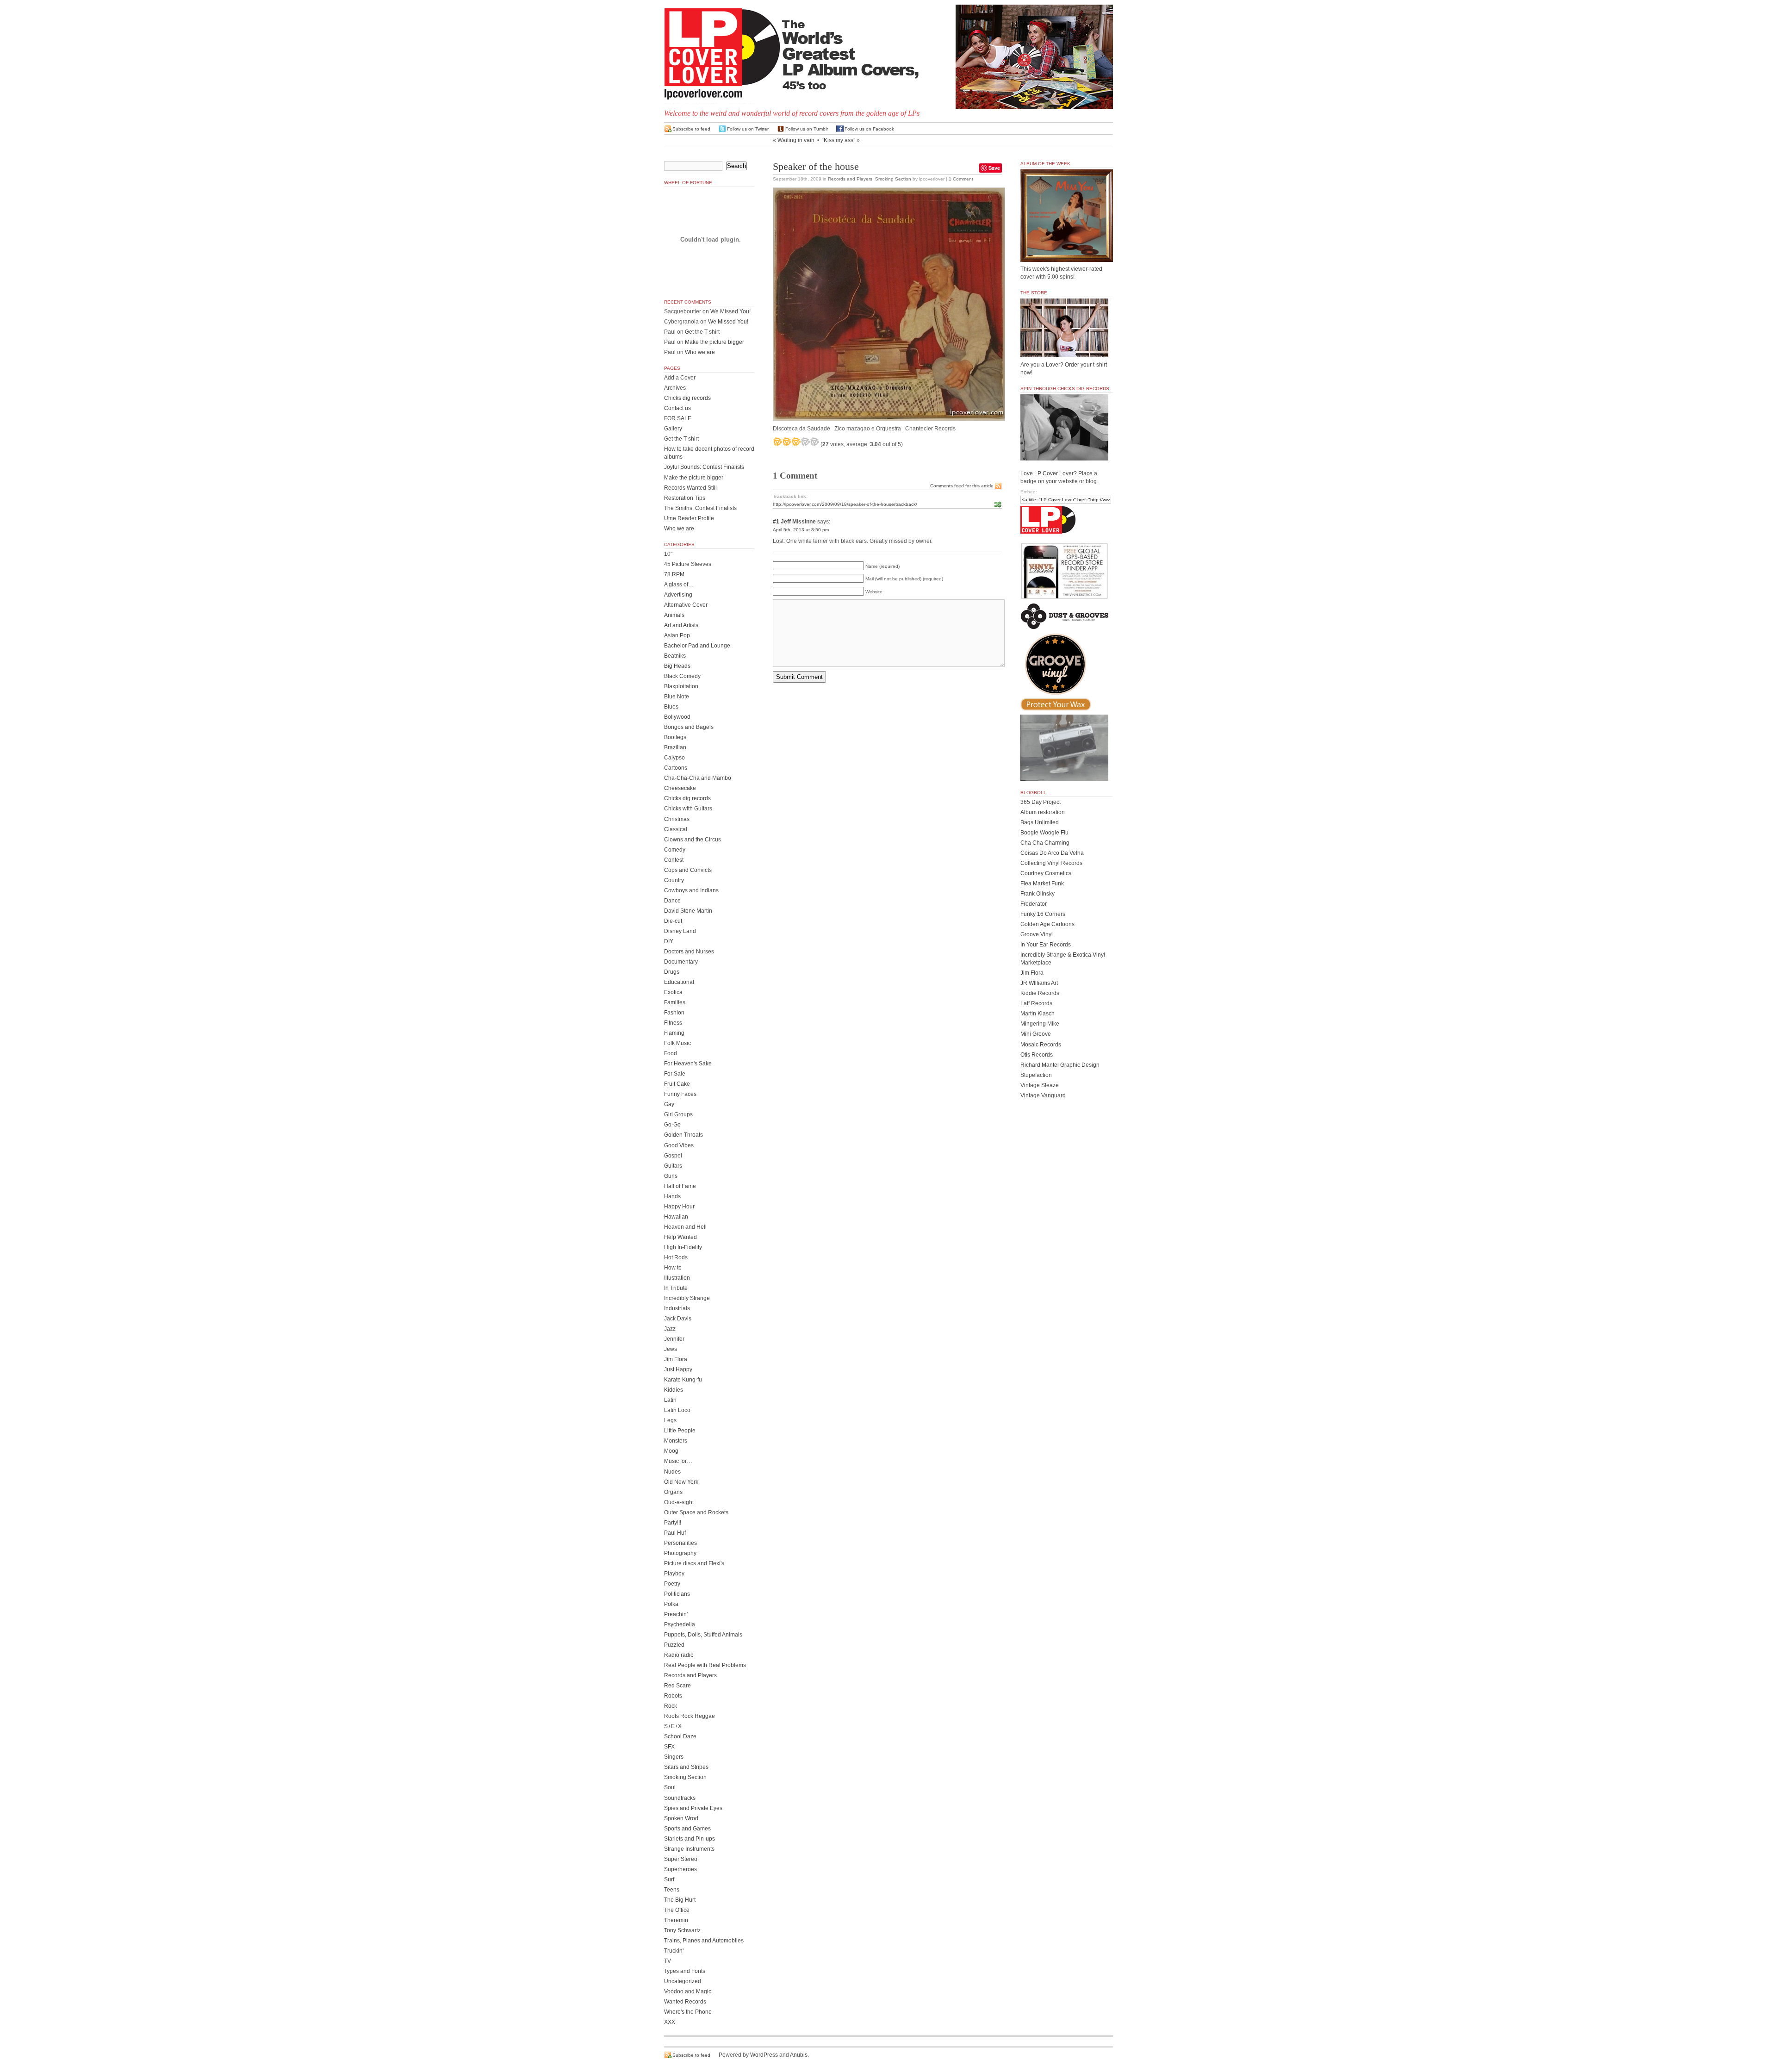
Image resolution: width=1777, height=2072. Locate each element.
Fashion (674, 1013)
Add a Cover (680, 378)
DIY (669, 941)
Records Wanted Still (690, 488)
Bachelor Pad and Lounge (697, 646)
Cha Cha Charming (1045, 843)
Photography (680, 1553)
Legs (670, 1420)
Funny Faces (680, 1094)
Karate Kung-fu (683, 1380)
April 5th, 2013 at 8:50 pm (801, 530)
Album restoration (1043, 812)
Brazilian (675, 747)
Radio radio (679, 1655)
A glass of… (679, 585)
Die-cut (673, 921)
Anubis (799, 2055)
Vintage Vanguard (1043, 1095)
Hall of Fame (680, 1186)
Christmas (677, 819)
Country (674, 880)
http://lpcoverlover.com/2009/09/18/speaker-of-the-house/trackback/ (845, 504)
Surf (669, 1879)
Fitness (673, 1023)
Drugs (672, 972)
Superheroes (680, 1869)
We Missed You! (730, 311)
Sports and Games (687, 1829)
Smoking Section (893, 179)
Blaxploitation (681, 686)
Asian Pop (677, 635)
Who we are (700, 352)
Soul (670, 1787)
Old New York (681, 1482)
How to (673, 1268)
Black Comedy (682, 676)
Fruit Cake (677, 1084)
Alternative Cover (686, 605)
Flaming (674, 1033)
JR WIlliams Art (1039, 983)
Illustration (677, 1278)
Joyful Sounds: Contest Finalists (704, 467)
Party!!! (673, 1523)
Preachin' (676, 1614)
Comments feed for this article (962, 486)
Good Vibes (679, 1145)
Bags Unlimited (1040, 822)
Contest (674, 860)
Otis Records (1037, 1055)
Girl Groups (678, 1114)
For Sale (675, 1074)
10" (668, 554)
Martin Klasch (1038, 1014)
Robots (673, 1696)
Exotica (673, 992)
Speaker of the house (816, 167)
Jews (671, 1349)
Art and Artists (681, 625)
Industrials (677, 1308)
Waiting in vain (796, 140)
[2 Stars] (787, 442)
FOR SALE (678, 418)
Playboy (674, 1574)
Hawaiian (676, 1217)
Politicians (677, 1594)
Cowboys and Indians (691, 890)
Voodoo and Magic (688, 1991)
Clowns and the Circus (693, 840)
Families (675, 1002)
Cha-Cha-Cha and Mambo (698, 778)
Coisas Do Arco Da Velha (1052, 853)
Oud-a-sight (679, 1502)
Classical (676, 829)
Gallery (673, 429)
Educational (679, 982)
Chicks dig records (687, 398)
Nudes (672, 1472)
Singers (674, 1757)
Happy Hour (679, 1207)
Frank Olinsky (1038, 894)
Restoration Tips (685, 498)
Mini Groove (1036, 1034)
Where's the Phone (688, 2012)
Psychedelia (680, 1624)
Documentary (681, 962)
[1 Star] (777, 442)
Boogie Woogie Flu (1044, 833)
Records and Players (850, 179)
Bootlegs (675, 737)
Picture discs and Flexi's (694, 1563)
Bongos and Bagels (689, 727)
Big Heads (677, 666)
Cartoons (676, 768)
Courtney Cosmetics (1046, 873)
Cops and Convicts (688, 870)
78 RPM (674, 574)
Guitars (673, 1166)
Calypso (674, 758)
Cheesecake (680, 788)
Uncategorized (683, 1981)
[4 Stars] (805, 442)
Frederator (1034, 904)
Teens (672, 1890)
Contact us (677, 408)
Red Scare (677, 1686)
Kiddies (674, 1390)
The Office (677, 1910)
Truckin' (674, 1951)
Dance (672, 901)
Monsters (676, 1441)
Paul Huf (675, 1533)
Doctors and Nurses (689, 952)
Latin (670, 1400)
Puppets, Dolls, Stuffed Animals (703, 1635)
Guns (671, 1176)
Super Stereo (681, 1859)
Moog (671, 1451)
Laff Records (1036, 1003)
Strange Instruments (689, 1849)
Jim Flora (676, 1359)
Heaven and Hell (685, 1227)
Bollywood (677, 717)
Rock (671, 1706)
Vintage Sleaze (1040, 1085)
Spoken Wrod (681, 1818)
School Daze (680, 1736)
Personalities (680, 1543)
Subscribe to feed (691, 129)
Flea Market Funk (1042, 884)
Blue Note (677, 697)
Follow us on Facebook (869, 129)
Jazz (670, 1329)
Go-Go (672, 1125)
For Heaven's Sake (688, 1064)
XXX (670, 2022)
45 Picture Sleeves (688, 564)
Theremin (676, 1920)
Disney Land (680, 931)
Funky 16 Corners (1043, 914)
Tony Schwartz (682, 1930)
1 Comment (961, 179)
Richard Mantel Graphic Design (1060, 1065)
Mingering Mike (1040, 1024)
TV (668, 1961)
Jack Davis (678, 1319)
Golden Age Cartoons (1047, 924)
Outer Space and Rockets (696, 1512)
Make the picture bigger (715, 342)
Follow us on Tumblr (807, 129)
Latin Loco (677, 1410)
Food (671, 1053)
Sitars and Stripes (686, 1767)
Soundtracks (680, 1798)
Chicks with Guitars (688, 809)
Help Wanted (680, 1237)
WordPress (764, 2055)
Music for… (678, 1461)
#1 (776, 522)
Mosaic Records (1041, 1045)
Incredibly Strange (687, 1298)
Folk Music (677, 1043)
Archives (675, 388)
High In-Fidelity (683, 1247)
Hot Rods (676, 1257)
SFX (669, 1747)
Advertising (678, 595)
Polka (671, 1604)
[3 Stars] (796, 442)
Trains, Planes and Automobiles (704, 1941)
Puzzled (674, 1645)
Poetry (672, 1584)
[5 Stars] (814, 442)
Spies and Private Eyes (693, 1808)
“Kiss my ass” (839, 140)
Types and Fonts (685, 1971)
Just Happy (678, 1369)
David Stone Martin (688, 911)
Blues (671, 707)
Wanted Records (685, 2002)
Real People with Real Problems (705, 1665)
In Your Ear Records (1046, 945)
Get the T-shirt (702, 332)
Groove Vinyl (1037, 934)
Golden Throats (683, 1135)
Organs (673, 1492)
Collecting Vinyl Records (1051, 863)
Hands (672, 1196)
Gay (669, 1104)
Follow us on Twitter (748, 129)
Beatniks (675, 656)
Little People (680, 1431)
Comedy (675, 850)
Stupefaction (1036, 1075)
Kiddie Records (1040, 993)
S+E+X (673, 1726)
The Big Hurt (680, 1900)
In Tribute (676, 1288)
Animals (674, 615)
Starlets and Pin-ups (690, 1839)
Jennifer (674, 1339)
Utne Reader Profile (689, 518)
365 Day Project (1041, 802)
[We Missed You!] (1067, 253)
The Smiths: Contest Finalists (700, 508)
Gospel (673, 1156)
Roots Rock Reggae (690, 1716)
